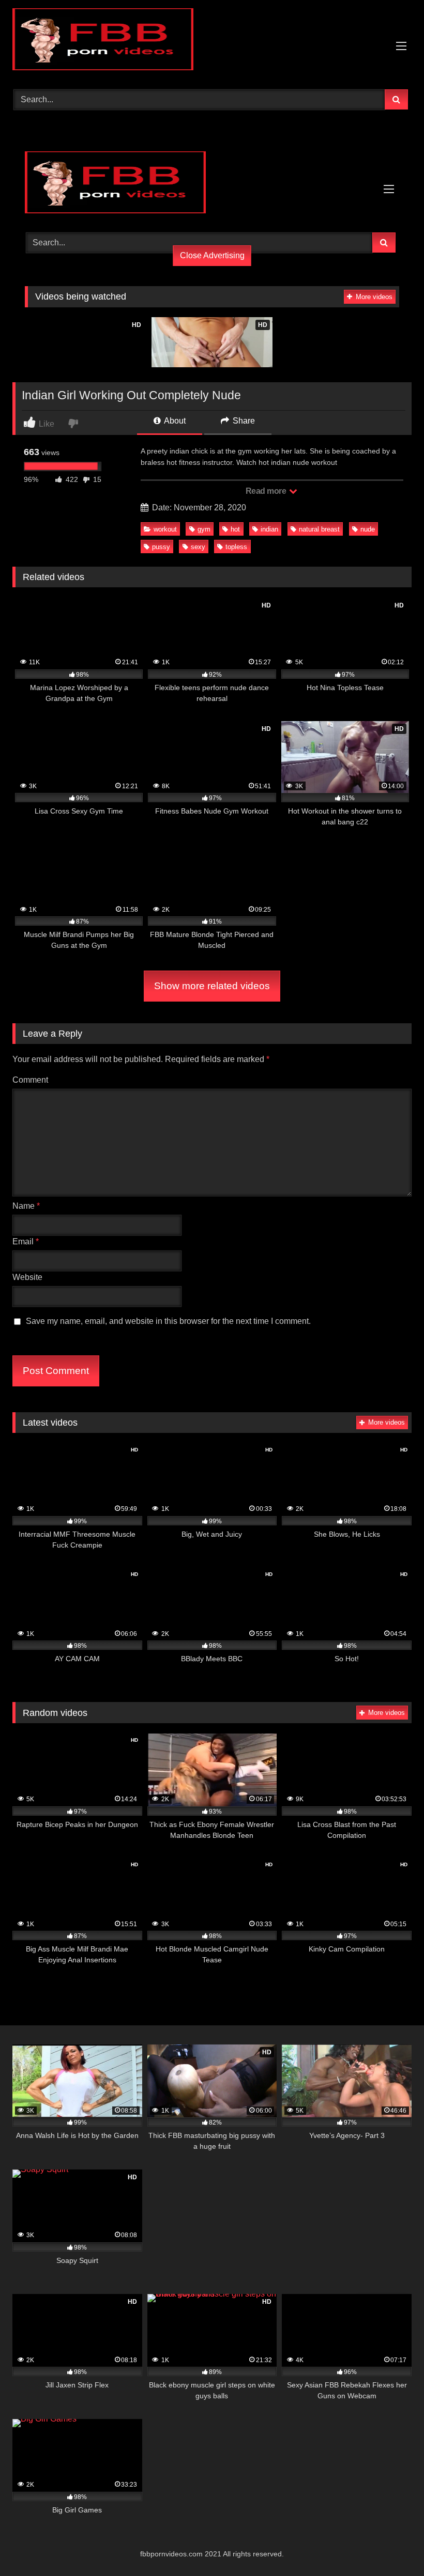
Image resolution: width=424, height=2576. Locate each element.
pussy (161, 547)
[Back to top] (392, 2545)
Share (243, 421)
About (174, 421)
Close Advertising (212, 255)
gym (204, 529)
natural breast (319, 529)
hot (235, 529)
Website (27, 1277)
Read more (267, 491)
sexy (198, 547)
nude (368, 529)
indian (269, 529)
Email (26, 1242)
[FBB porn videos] (212, 41)
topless (236, 547)
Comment (30, 1080)
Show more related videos (212, 986)
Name (26, 1206)
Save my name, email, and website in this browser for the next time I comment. (168, 1321)
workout (165, 529)
